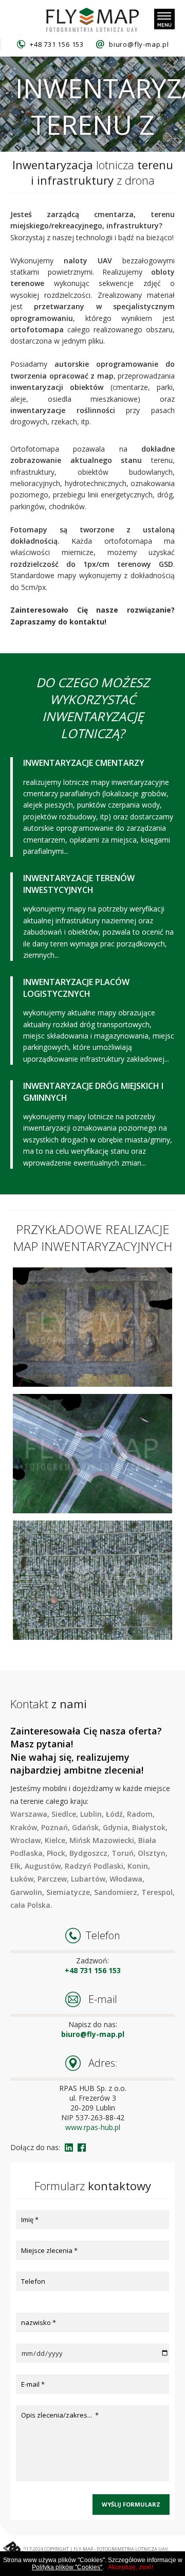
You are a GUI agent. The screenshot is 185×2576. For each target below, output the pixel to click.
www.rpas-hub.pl (93, 2127)
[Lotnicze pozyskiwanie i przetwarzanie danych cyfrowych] (26, 2550)
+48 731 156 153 (57, 44)
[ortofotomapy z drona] (92, 20)
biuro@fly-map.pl (139, 44)
